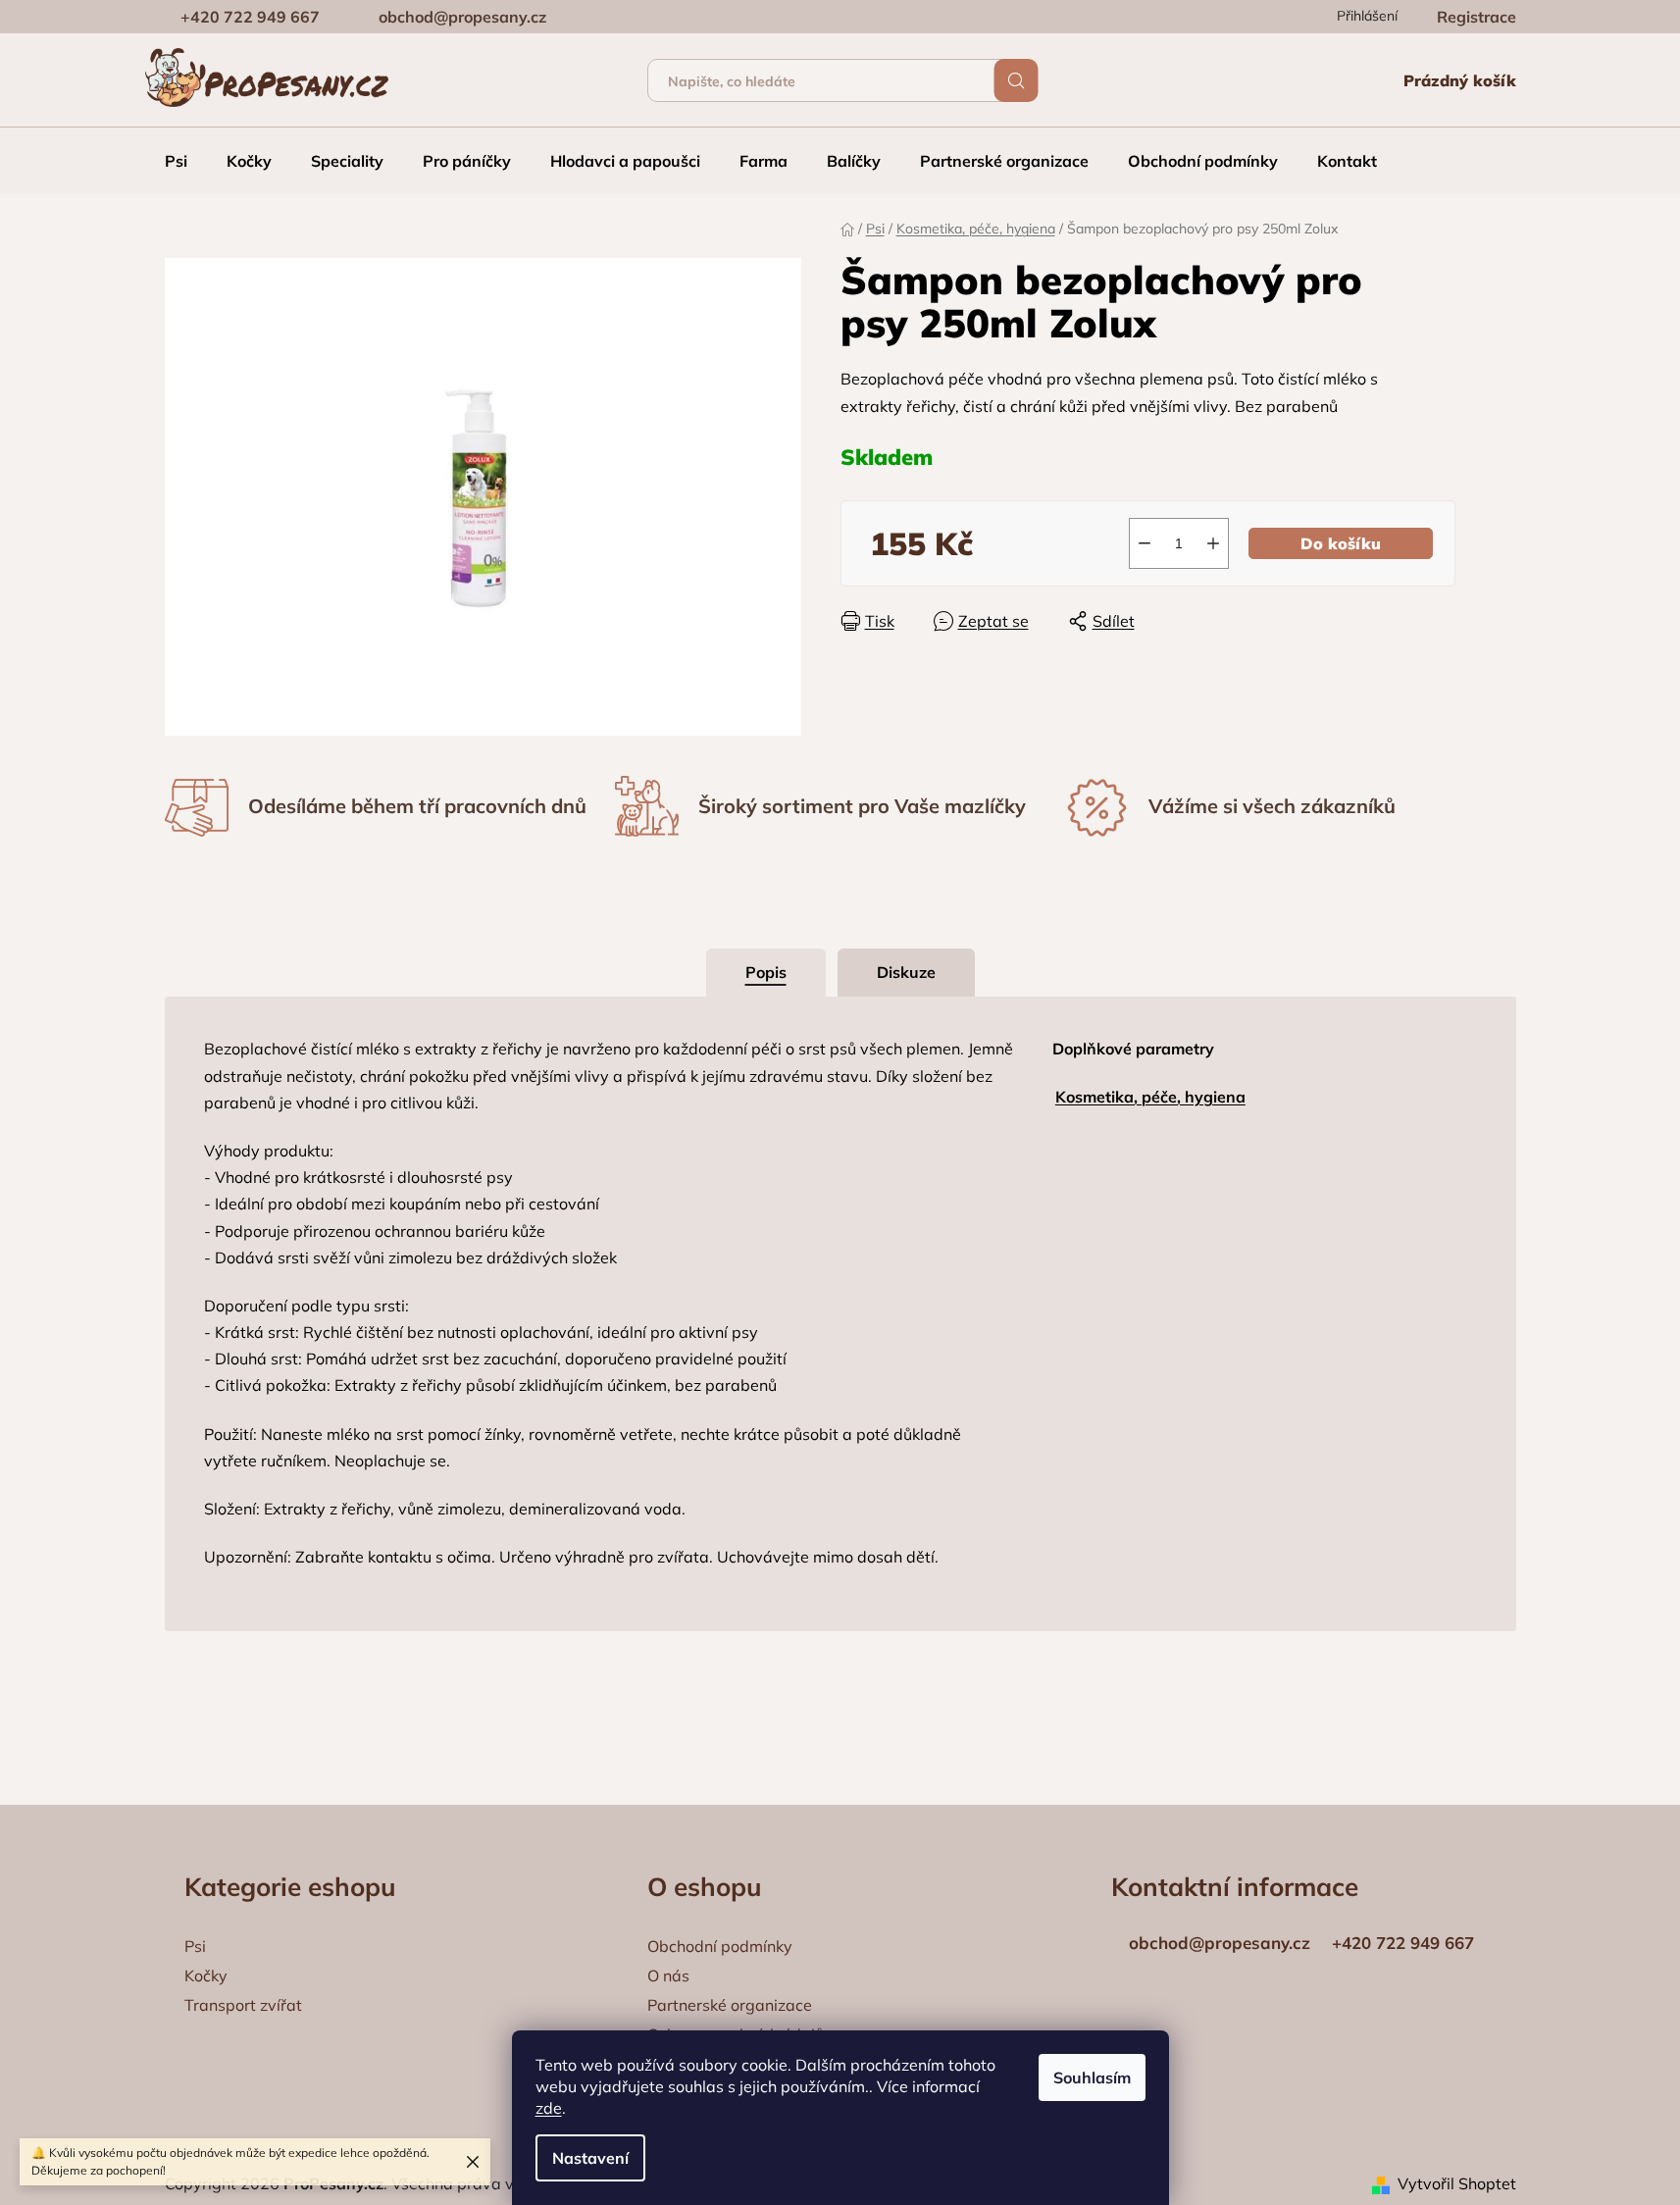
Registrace (1476, 17)
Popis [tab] (766, 972)
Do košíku (1341, 543)
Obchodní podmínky (720, 1946)
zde (549, 2108)
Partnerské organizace (730, 2005)
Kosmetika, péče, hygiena (1150, 1097)
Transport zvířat (243, 2005)
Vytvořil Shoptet (1457, 2183)
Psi (195, 1946)
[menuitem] (176, 161)
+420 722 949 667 (250, 17)
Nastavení (590, 2158)
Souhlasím (1092, 2077)
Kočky (206, 1975)
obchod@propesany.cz (462, 17)
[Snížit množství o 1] (1145, 543)
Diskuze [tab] (906, 972)
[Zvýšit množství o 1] (1213, 543)
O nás (668, 1975)
